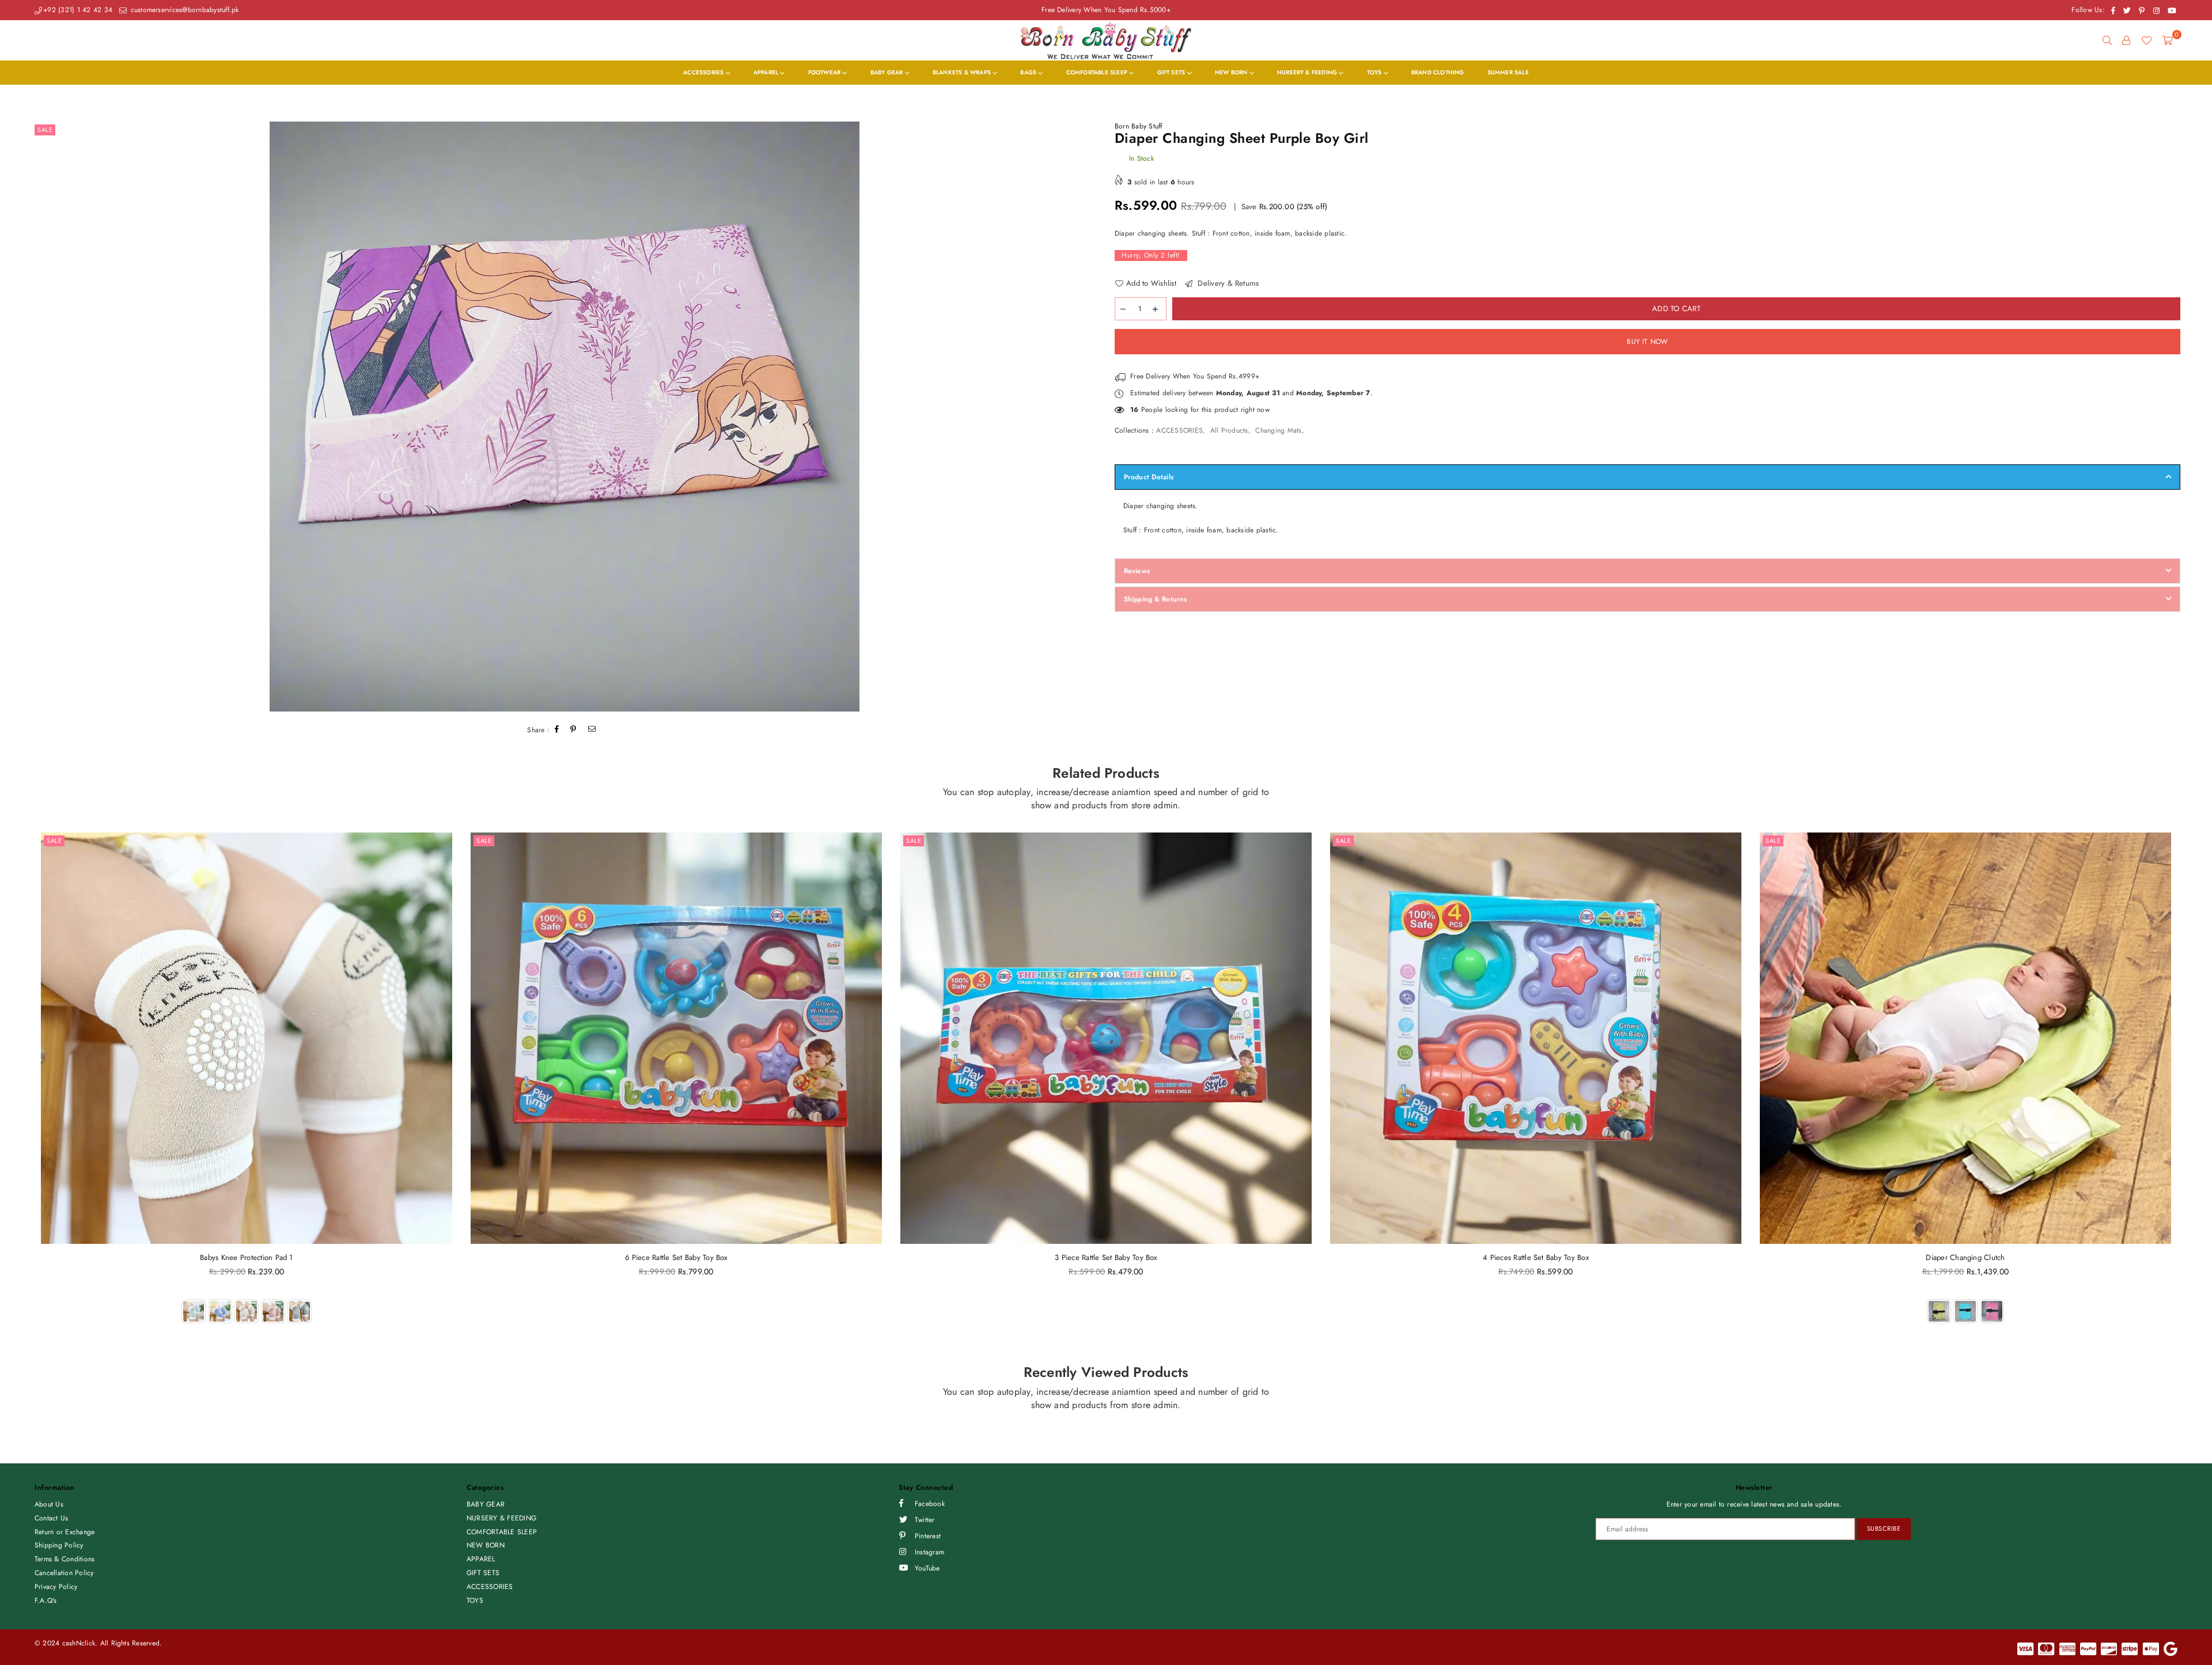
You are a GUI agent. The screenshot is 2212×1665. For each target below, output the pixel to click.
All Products (1229, 430)
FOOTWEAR (825, 72)
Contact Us (51, 1518)
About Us (49, 1504)
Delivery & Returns (1227, 283)
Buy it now (1647, 342)
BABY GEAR (888, 72)
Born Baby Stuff (1139, 126)
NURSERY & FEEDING (1308, 72)
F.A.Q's (46, 1600)
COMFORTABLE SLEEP (1098, 72)
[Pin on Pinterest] (573, 730)
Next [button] (2193, 1091)
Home (41, 95)
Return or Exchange (65, 1532)
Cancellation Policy (64, 1573)
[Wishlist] (2146, 40)
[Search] (2107, 40)
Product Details (1149, 477)
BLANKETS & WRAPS (963, 72)
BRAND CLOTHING (1438, 72)
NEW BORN (1232, 72)
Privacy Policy (56, 1587)
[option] (565, 417)
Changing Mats (1278, 430)
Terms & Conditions (65, 1559)
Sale (45, 130)
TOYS (1375, 72)
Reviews (1137, 571)
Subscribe (1884, 1528)
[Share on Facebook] (557, 730)
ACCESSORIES (704, 72)
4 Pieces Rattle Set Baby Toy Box (1536, 1257)
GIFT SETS (1172, 72)
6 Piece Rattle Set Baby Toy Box (676, 1257)
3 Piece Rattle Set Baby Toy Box (1106, 1257)
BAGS (1029, 72)
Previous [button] (19, 1091)
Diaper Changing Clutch (1965, 1257)
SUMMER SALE (1508, 72)
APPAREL (767, 72)
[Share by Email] (592, 730)
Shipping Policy (59, 1545)
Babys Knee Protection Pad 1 (246, 1257)
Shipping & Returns (1155, 599)
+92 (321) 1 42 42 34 (78, 10)
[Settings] (2126, 40)
